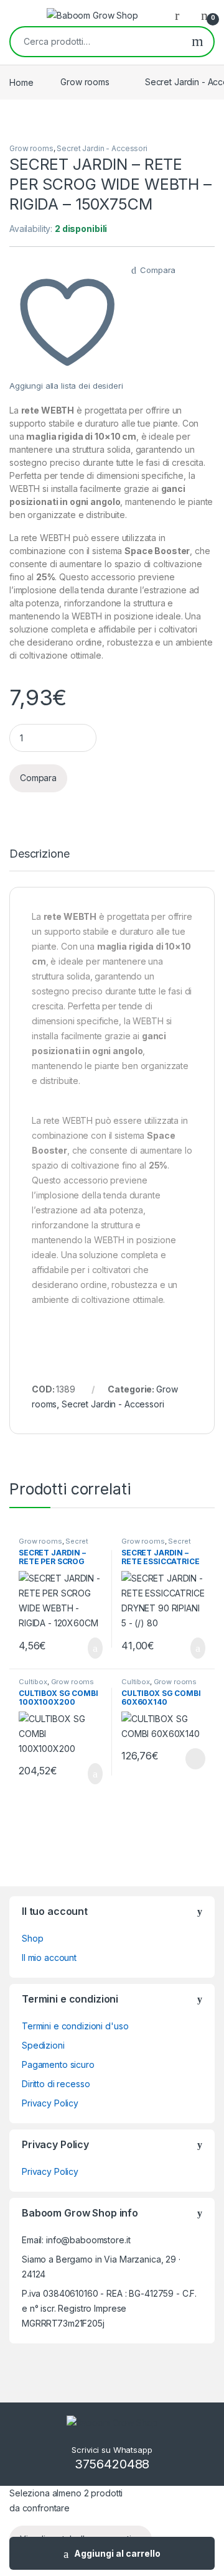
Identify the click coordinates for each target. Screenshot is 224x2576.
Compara (158, 270)
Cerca (198, 42)
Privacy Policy (50, 2103)
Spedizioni (43, 2045)
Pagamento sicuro (58, 2064)
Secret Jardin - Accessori (102, 148)
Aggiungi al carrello (117, 2553)
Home (21, 82)
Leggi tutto (194, 1759)
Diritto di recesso (56, 2084)
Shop (32, 1938)
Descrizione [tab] (39, 854)
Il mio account (49, 1957)
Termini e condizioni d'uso (75, 2026)
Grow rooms (85, 82)
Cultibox (33, 1682)
